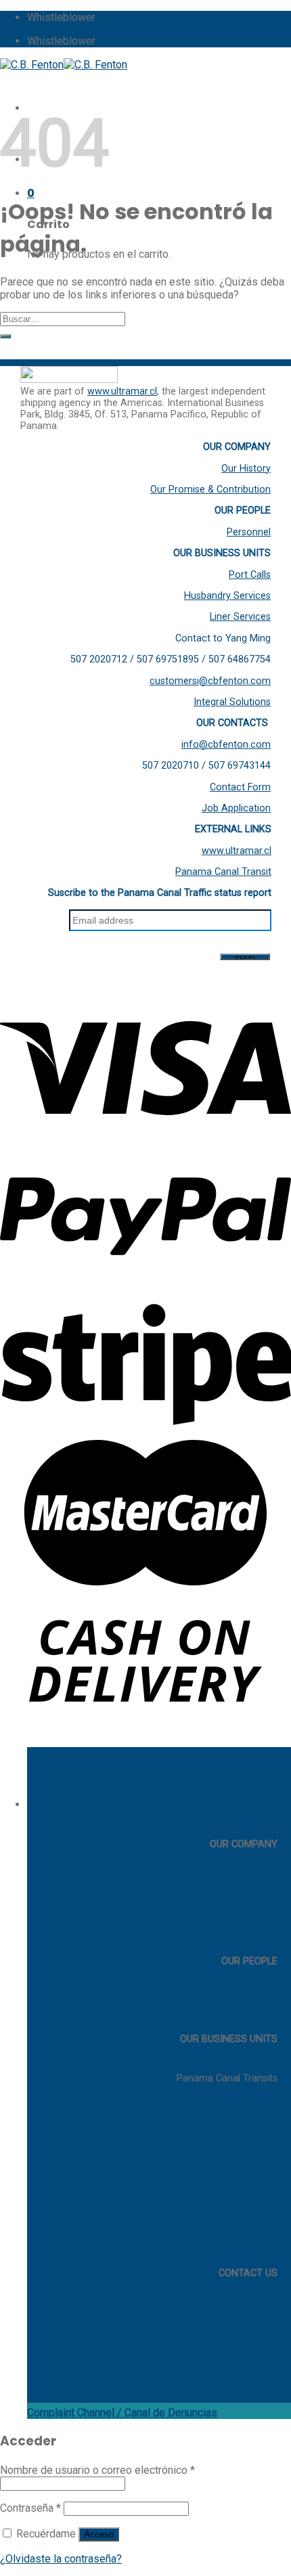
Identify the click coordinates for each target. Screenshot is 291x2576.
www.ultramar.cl (122, 391)
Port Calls (250, 575)
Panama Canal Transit (223, 872)
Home (264, 1805)
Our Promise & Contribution (210, 490)
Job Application (236, 808)
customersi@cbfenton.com (210, 681)
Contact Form (240, 787)
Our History (246, 469)
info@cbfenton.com (226, 745)
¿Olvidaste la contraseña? (61, 2559)
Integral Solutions (232, 702)
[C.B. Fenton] (64, 65)
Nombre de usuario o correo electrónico (97, 2470)
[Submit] (5, 336)
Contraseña (30, 2508)
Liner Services (240, 617)
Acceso (99, 2534)
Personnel (249, 532)
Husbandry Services (227, 596)
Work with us (249, 2351)
